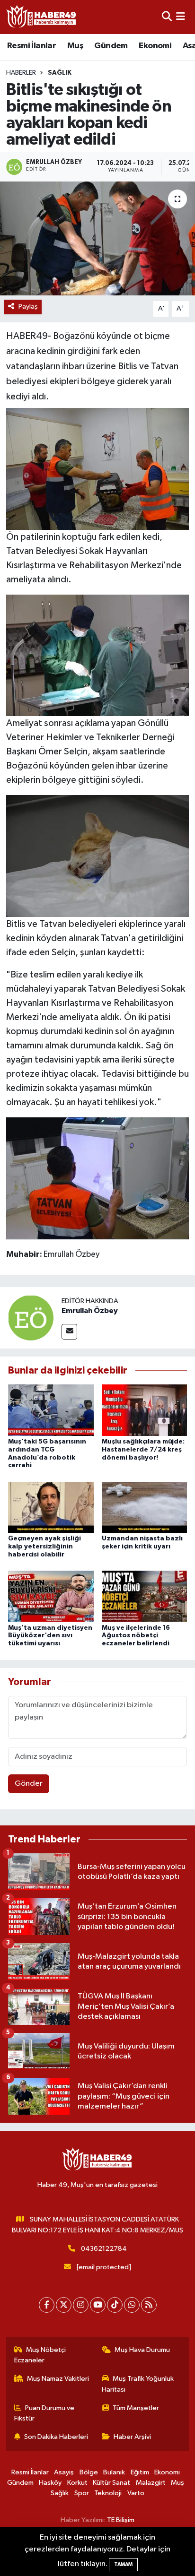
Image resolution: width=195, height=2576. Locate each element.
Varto (136, 2493)
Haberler (21, 73)
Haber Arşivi (132, 2437)
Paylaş (28, 307)
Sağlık (60, 73)
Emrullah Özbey (90, 1311)
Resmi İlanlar (31, 46)
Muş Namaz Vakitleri (58, 2379)
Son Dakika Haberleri (56, 2437)
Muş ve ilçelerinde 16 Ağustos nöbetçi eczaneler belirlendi (136, 1636)
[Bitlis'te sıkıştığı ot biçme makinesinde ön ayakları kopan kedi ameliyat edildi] (97, 238)
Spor (82, 2493)
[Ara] (167, 17)
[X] (64, 2305)
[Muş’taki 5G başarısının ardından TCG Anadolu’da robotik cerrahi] (51, 1410)
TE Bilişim (121, 2520)
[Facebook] (47, 2305)
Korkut (77, 2483)
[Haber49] (42, 17)
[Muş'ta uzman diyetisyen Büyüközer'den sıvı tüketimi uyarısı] (51, 1596)
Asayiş (64, 2472)
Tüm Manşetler (136, 2408)
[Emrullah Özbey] (31, 1318)
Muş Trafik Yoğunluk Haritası (138, 2384)
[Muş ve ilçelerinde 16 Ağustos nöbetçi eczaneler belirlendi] (145, 1596)
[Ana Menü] (181, 17)
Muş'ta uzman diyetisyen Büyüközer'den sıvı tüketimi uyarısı (50, 1636)
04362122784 (104, 2249)
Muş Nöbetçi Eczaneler (40, 2355)
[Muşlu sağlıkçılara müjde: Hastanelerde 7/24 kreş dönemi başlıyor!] (145, 1410)
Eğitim (140, 2472)
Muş (75, 46)
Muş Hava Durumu (142, 2350)
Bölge (89, 2472)
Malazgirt (151, 2483)
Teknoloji (108, 2493)
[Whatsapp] (132, 2305)
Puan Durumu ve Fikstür (44, 2413)
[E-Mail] (69, 1332)
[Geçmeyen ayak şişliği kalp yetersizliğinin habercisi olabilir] (51, 1507)
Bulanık (114, 2472)
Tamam (123, 2564)
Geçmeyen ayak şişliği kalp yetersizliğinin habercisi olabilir (44, 1547)
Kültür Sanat (111, 2483)
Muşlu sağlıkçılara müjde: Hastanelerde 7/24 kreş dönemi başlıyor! (143, 1450)
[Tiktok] (115, 2305)
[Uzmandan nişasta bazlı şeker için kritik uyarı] (145, 1507)
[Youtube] (98, 2305)
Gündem (111, 46)
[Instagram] (81, 2305)
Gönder (29, 1784)
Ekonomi (155, 46)
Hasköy (50, 2483)
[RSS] (149, 2305)
